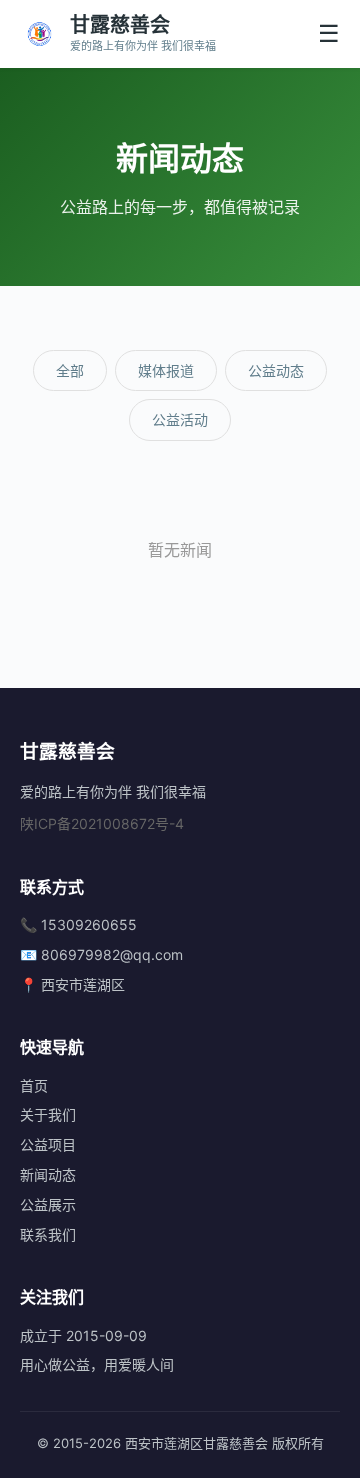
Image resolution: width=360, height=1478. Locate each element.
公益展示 (48, 1204)
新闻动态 (48, 1174)
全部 (70, 370)
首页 (34, 1085)
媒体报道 (166, 370)
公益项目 (48, 1144)
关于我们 (48, 1114)
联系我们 (48, 1234)
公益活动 (180, 419)
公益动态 (276, 370)
